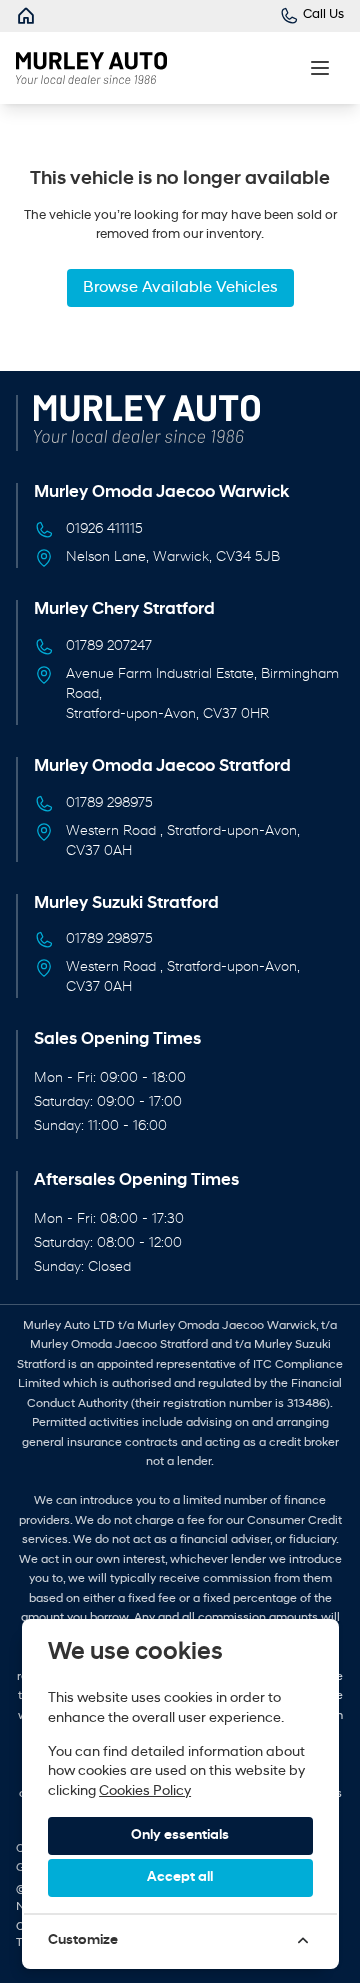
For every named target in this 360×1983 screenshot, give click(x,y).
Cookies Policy (145, 1791)
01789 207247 (109, 646)
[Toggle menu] (320, 68)
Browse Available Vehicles (180, 288)
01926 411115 (104, 529)
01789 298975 (109, 803)
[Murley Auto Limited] (26, 16)
